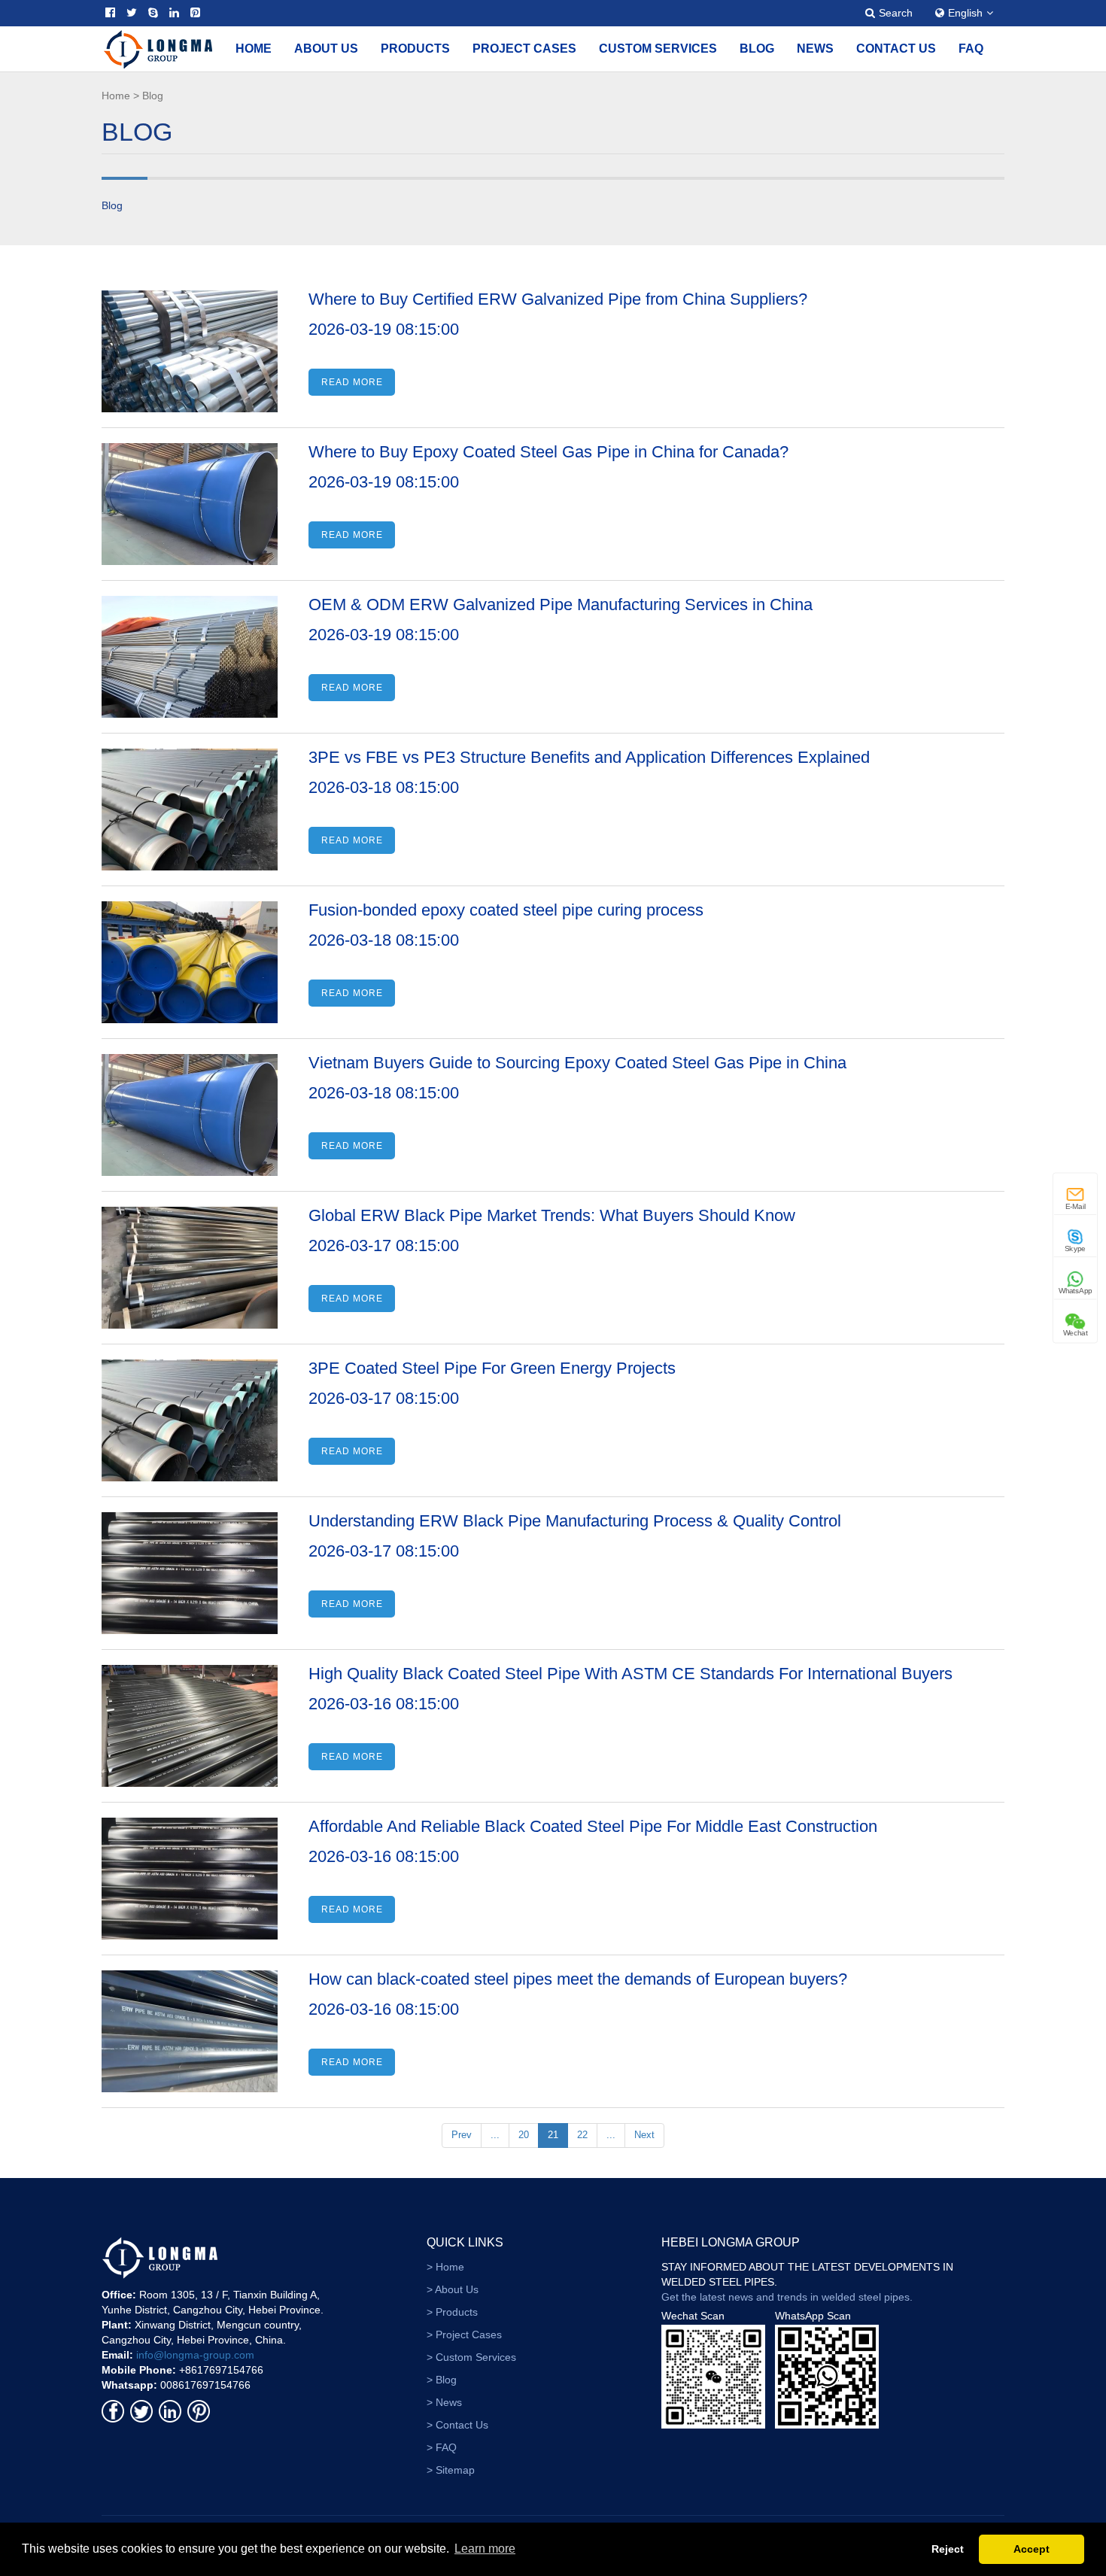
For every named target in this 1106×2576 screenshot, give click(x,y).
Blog (757, 49)
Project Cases (524, 49)
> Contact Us (457, 2425)
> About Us (453, 2289)
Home (254, 49)
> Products (452, 2312)
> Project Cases (464, 2334)
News (815, 49)
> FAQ (442, 2447)
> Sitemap (451, 2470)
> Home (445, 2267)
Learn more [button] (485, 2549)
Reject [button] (948, 2549)
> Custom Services (471, 2357)
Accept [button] (1032, 2549)
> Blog (442, 2380)
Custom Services (658, 49)
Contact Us (896, 49)
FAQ (971, 49)
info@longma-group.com (195, 2355)
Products (415, 49)
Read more (352, 382)
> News (444, 2402)
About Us (326, 49)
